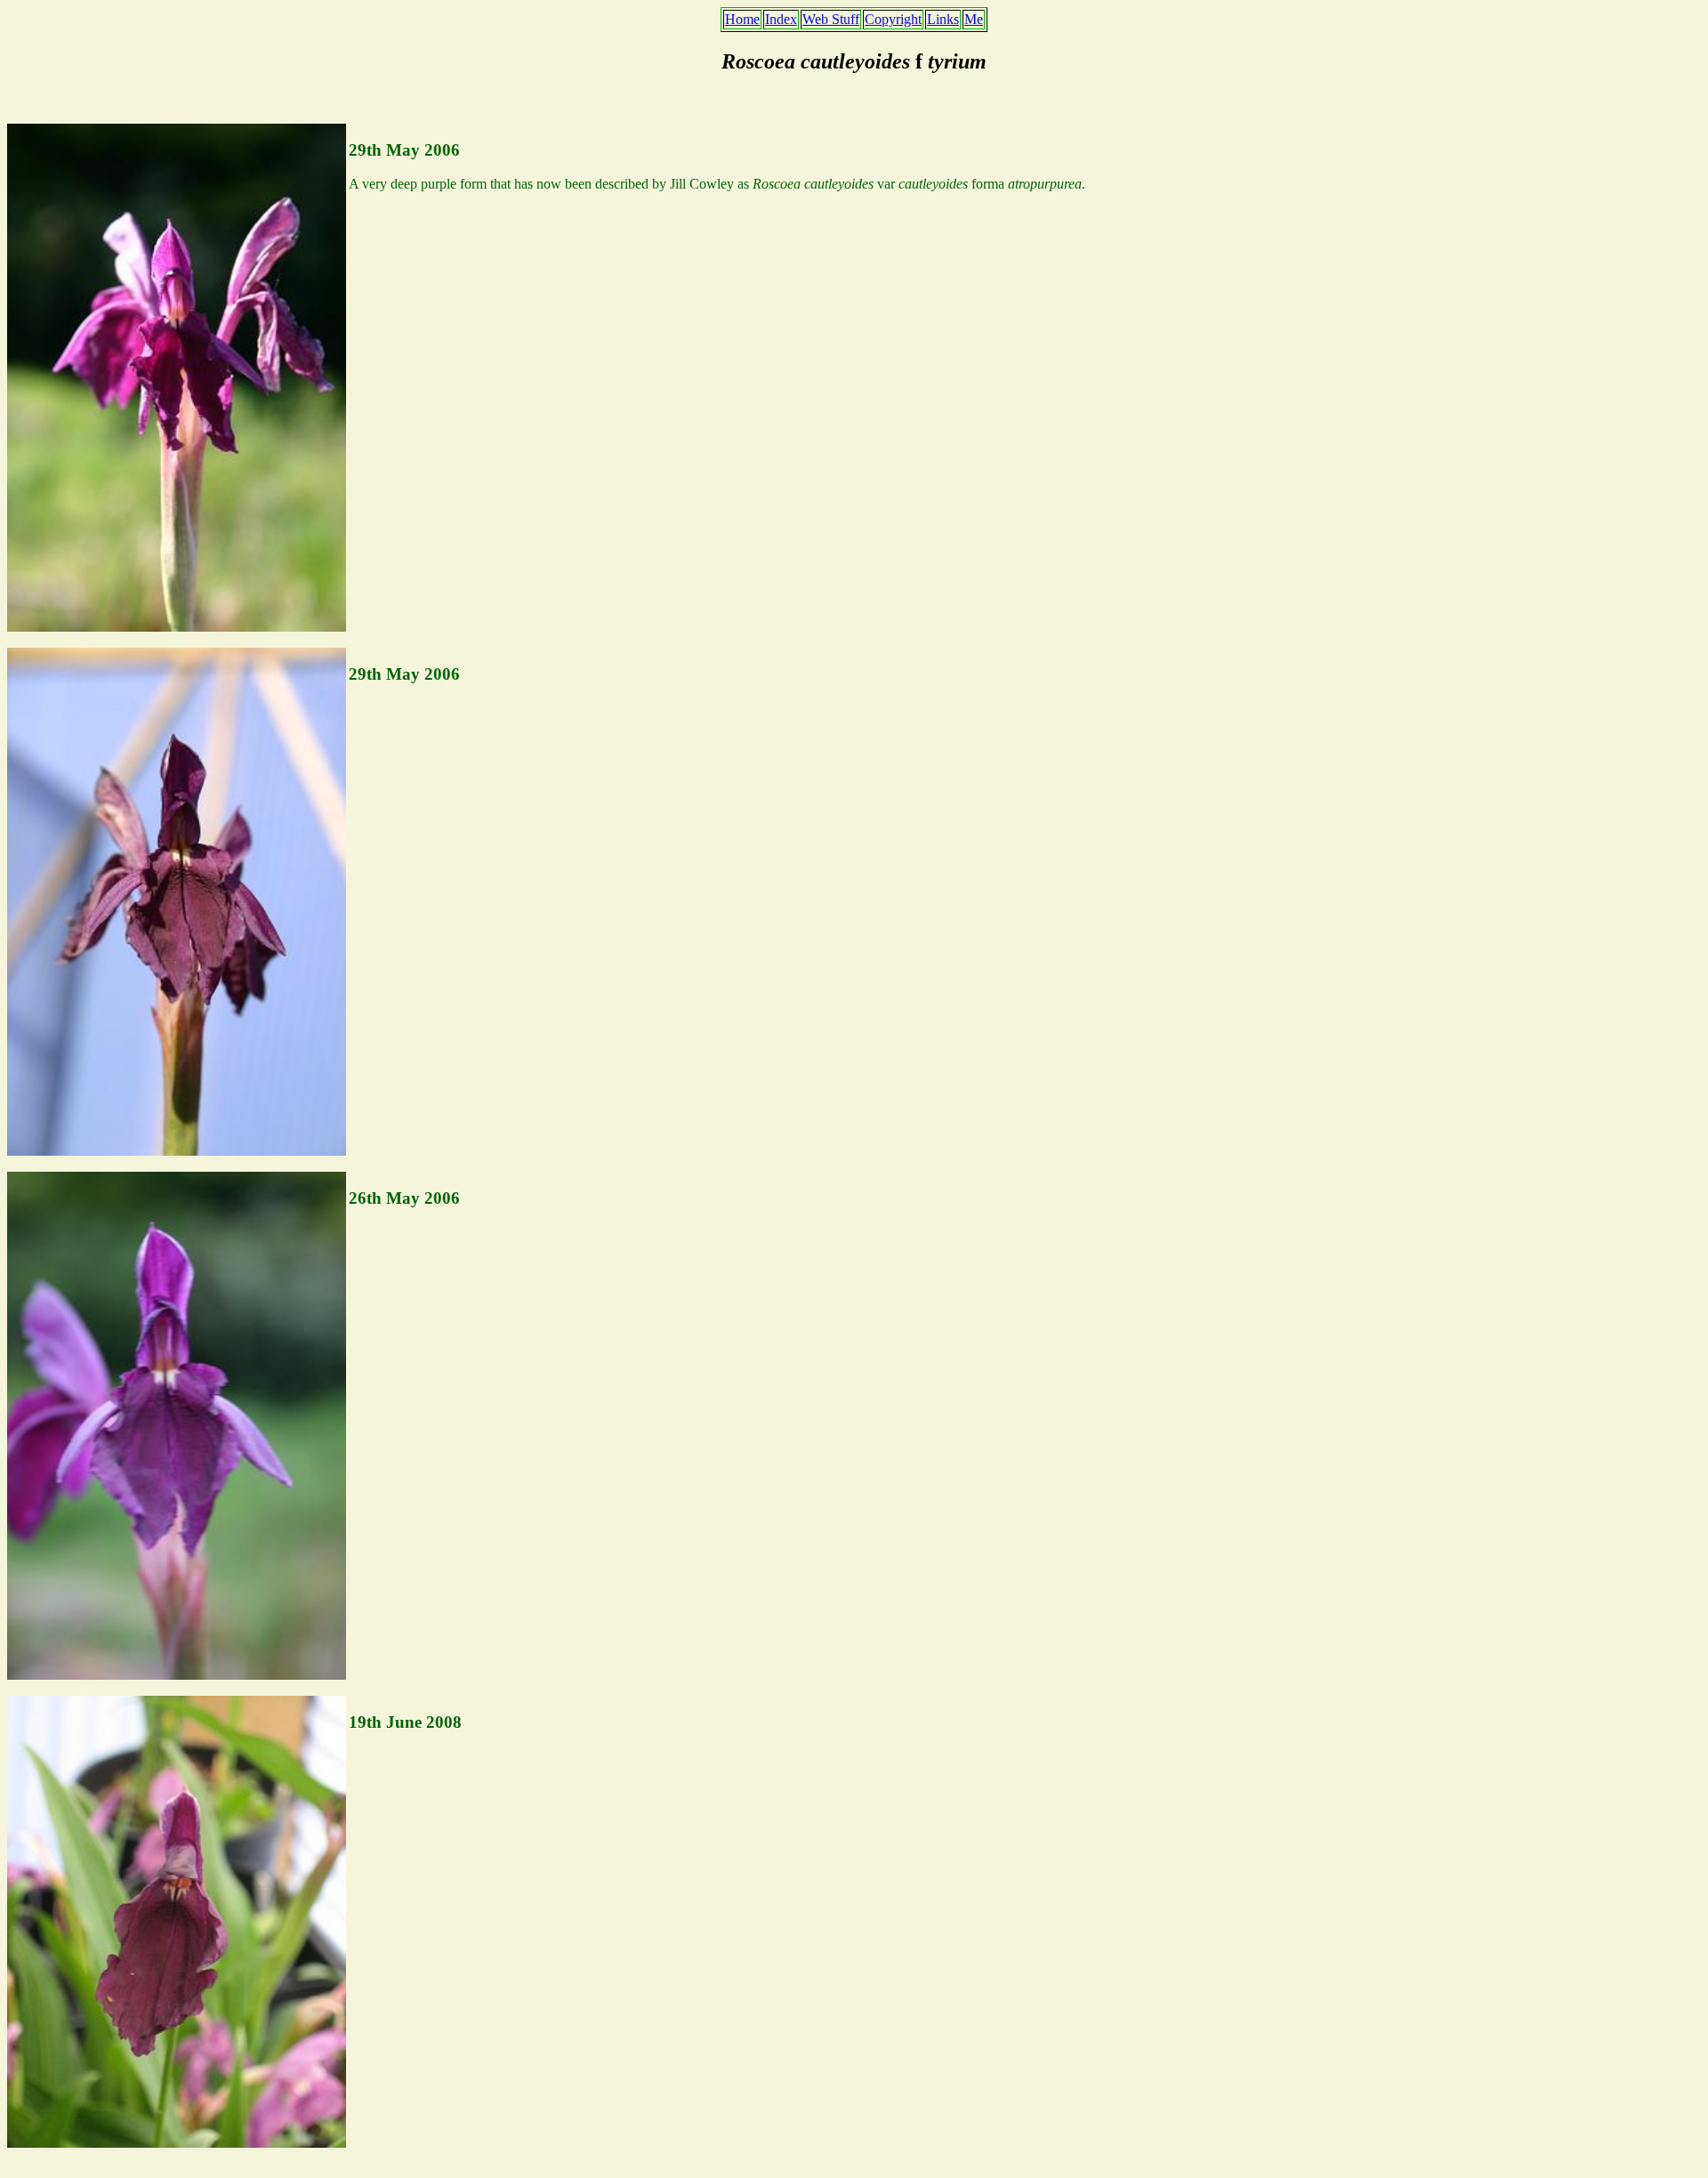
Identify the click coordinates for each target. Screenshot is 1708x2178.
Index (781, 19)
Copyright (893, 19)
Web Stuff (831, 19)
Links (943, 19)
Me (974, 19)
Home (742, 19)
